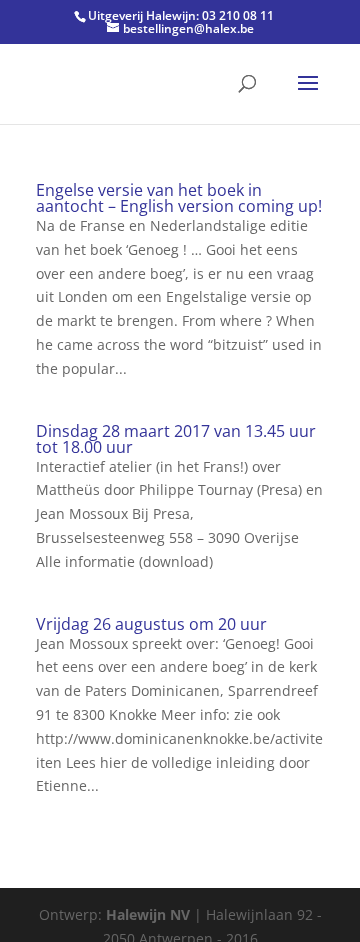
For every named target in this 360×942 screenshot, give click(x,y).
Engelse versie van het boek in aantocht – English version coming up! (179, 198)
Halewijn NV (148, 914)
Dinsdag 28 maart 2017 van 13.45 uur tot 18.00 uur (176, 439)
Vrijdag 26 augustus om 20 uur (151, 624)
